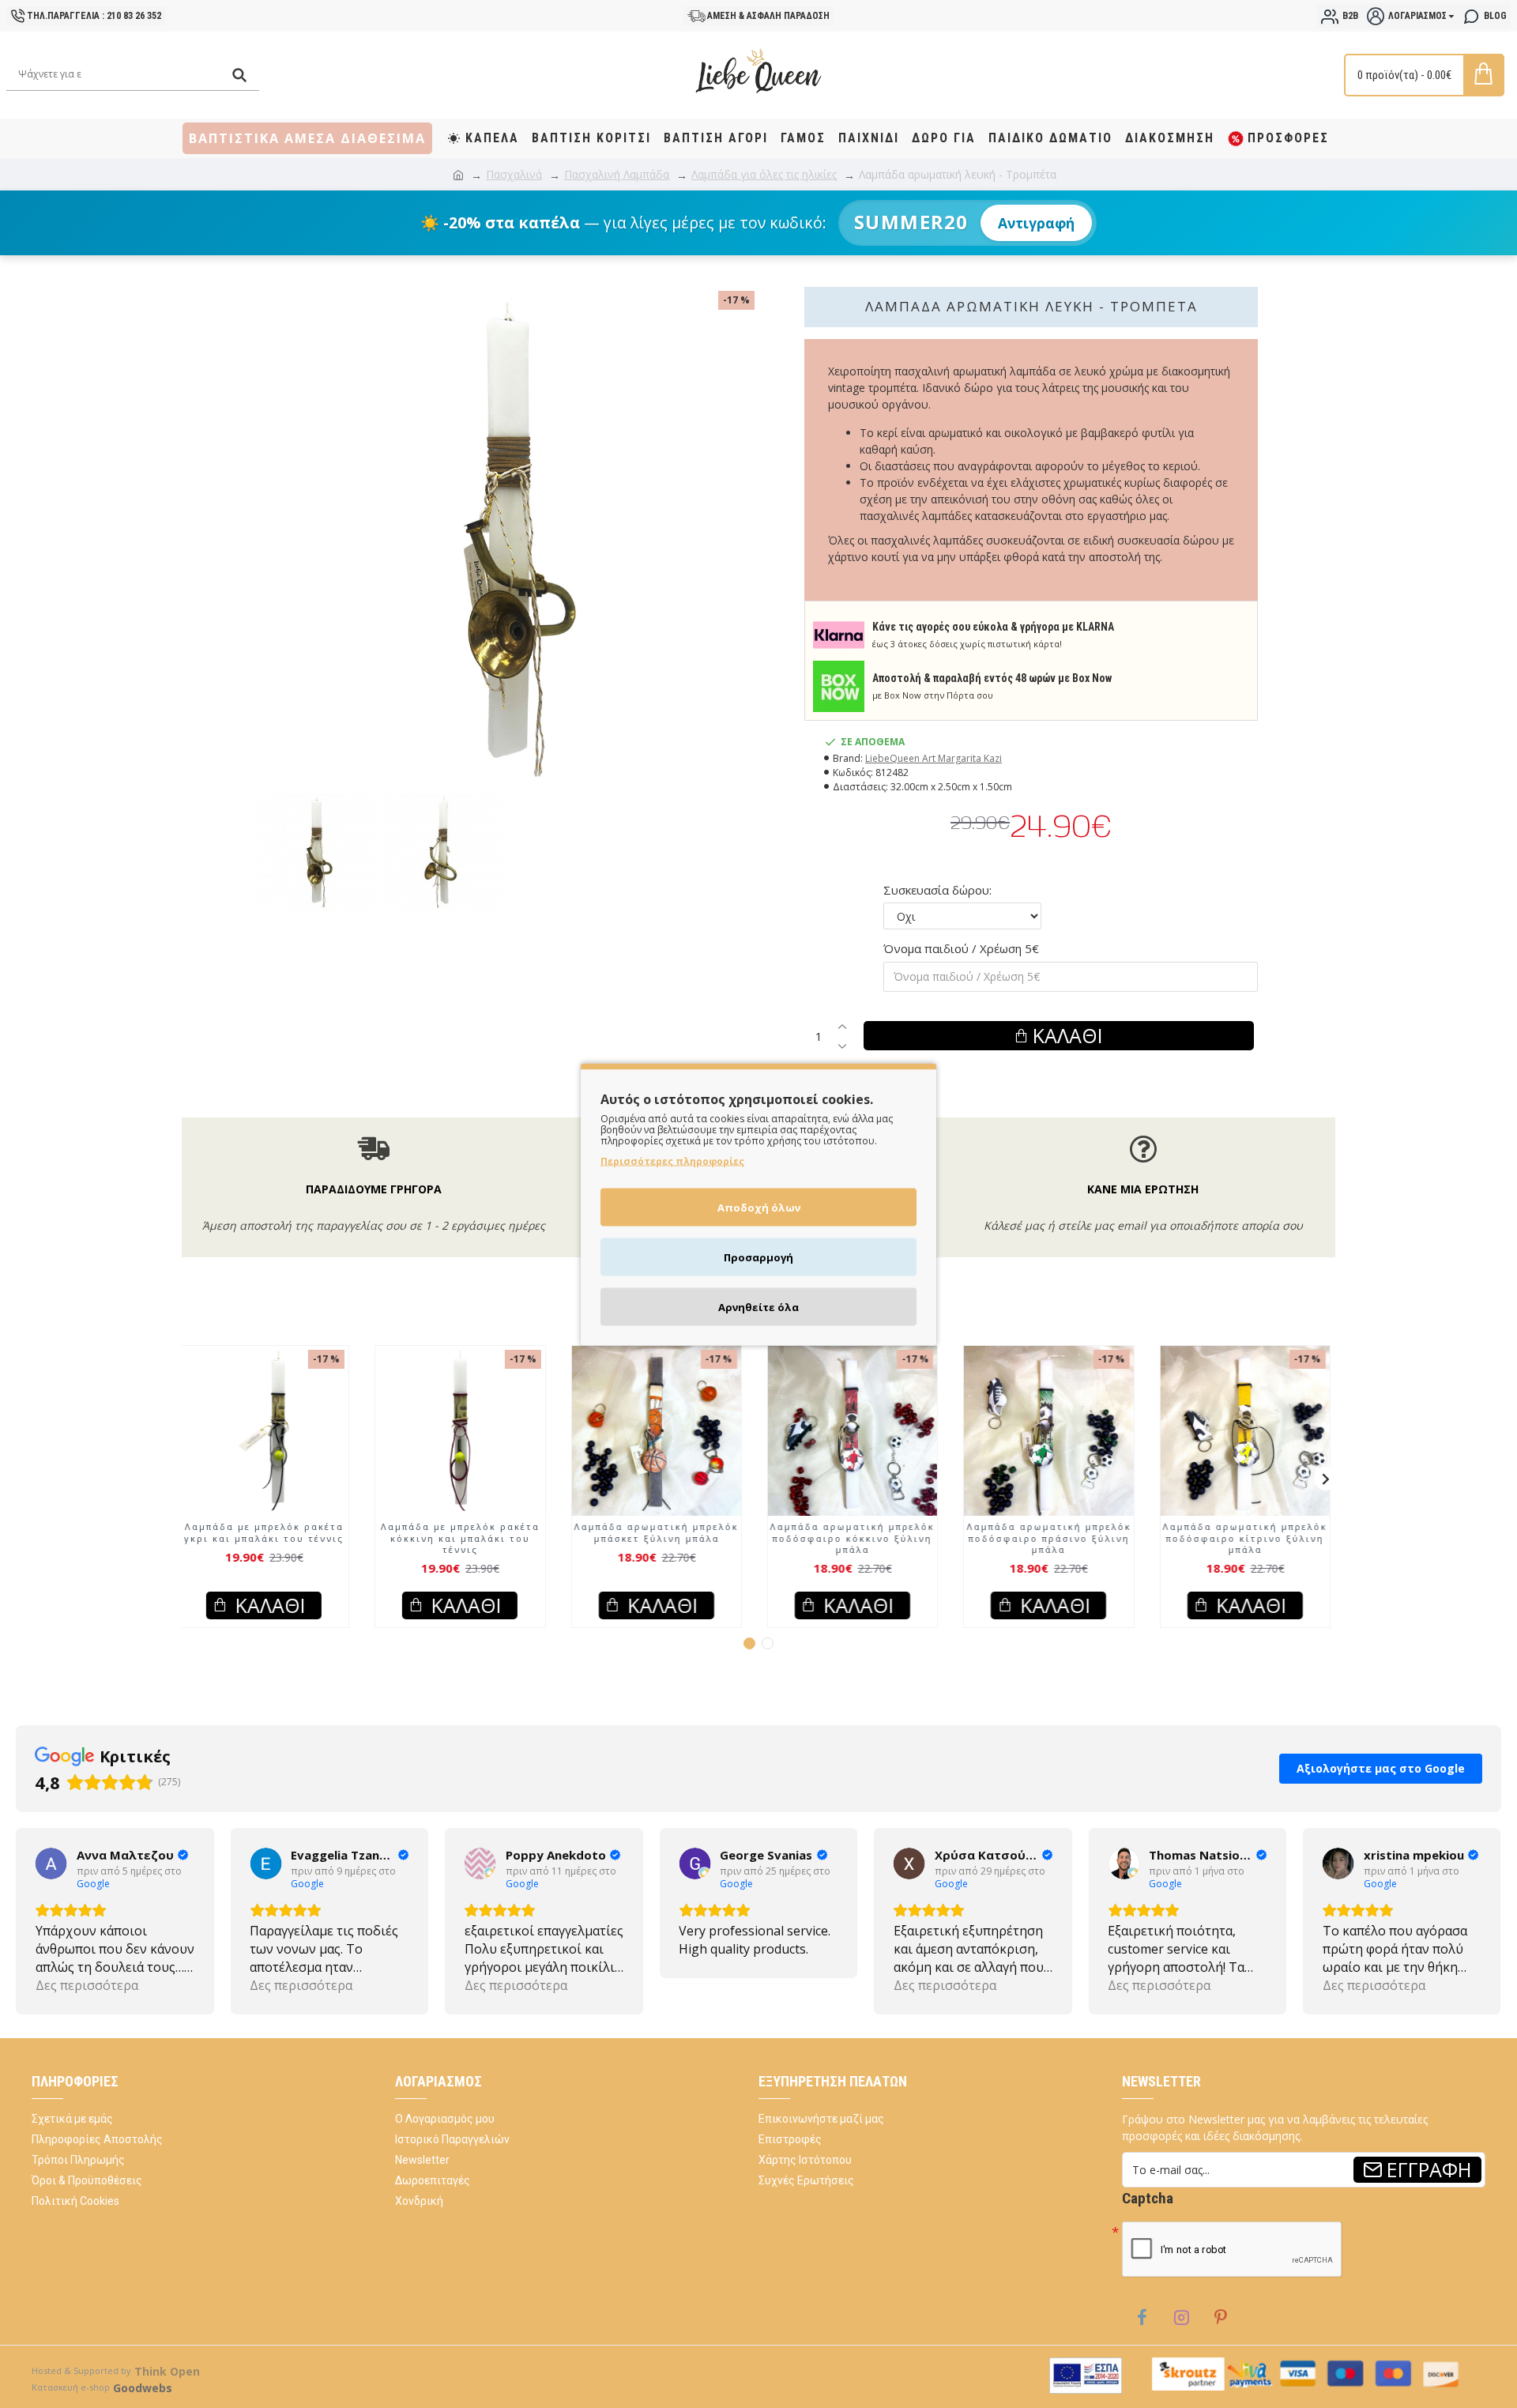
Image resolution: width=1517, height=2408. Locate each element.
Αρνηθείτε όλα (758, 1306)
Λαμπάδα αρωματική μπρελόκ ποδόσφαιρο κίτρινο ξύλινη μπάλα (1249, 1538)
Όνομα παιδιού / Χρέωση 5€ (961, 948)
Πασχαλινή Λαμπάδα (617, 174)
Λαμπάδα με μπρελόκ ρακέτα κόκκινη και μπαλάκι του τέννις (464, 1538)
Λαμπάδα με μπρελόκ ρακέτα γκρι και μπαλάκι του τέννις (268, 1532)
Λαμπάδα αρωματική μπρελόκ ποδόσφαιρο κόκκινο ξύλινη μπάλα (856, 1538)
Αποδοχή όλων (759, 1207)
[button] (191, 1479)
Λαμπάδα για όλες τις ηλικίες (764, 174)
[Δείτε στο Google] (51, 1863)
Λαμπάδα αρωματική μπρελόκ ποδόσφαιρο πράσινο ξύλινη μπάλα (1052, 1538)
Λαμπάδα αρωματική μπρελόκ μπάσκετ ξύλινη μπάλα (661, 1532)
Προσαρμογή (758, 1257)
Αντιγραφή (1036, 223)
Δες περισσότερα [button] (87, 1985)
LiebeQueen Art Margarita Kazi (934, 758)
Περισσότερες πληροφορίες (672, 1161)
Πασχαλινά (514, 174)
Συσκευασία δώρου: (937, 890)
